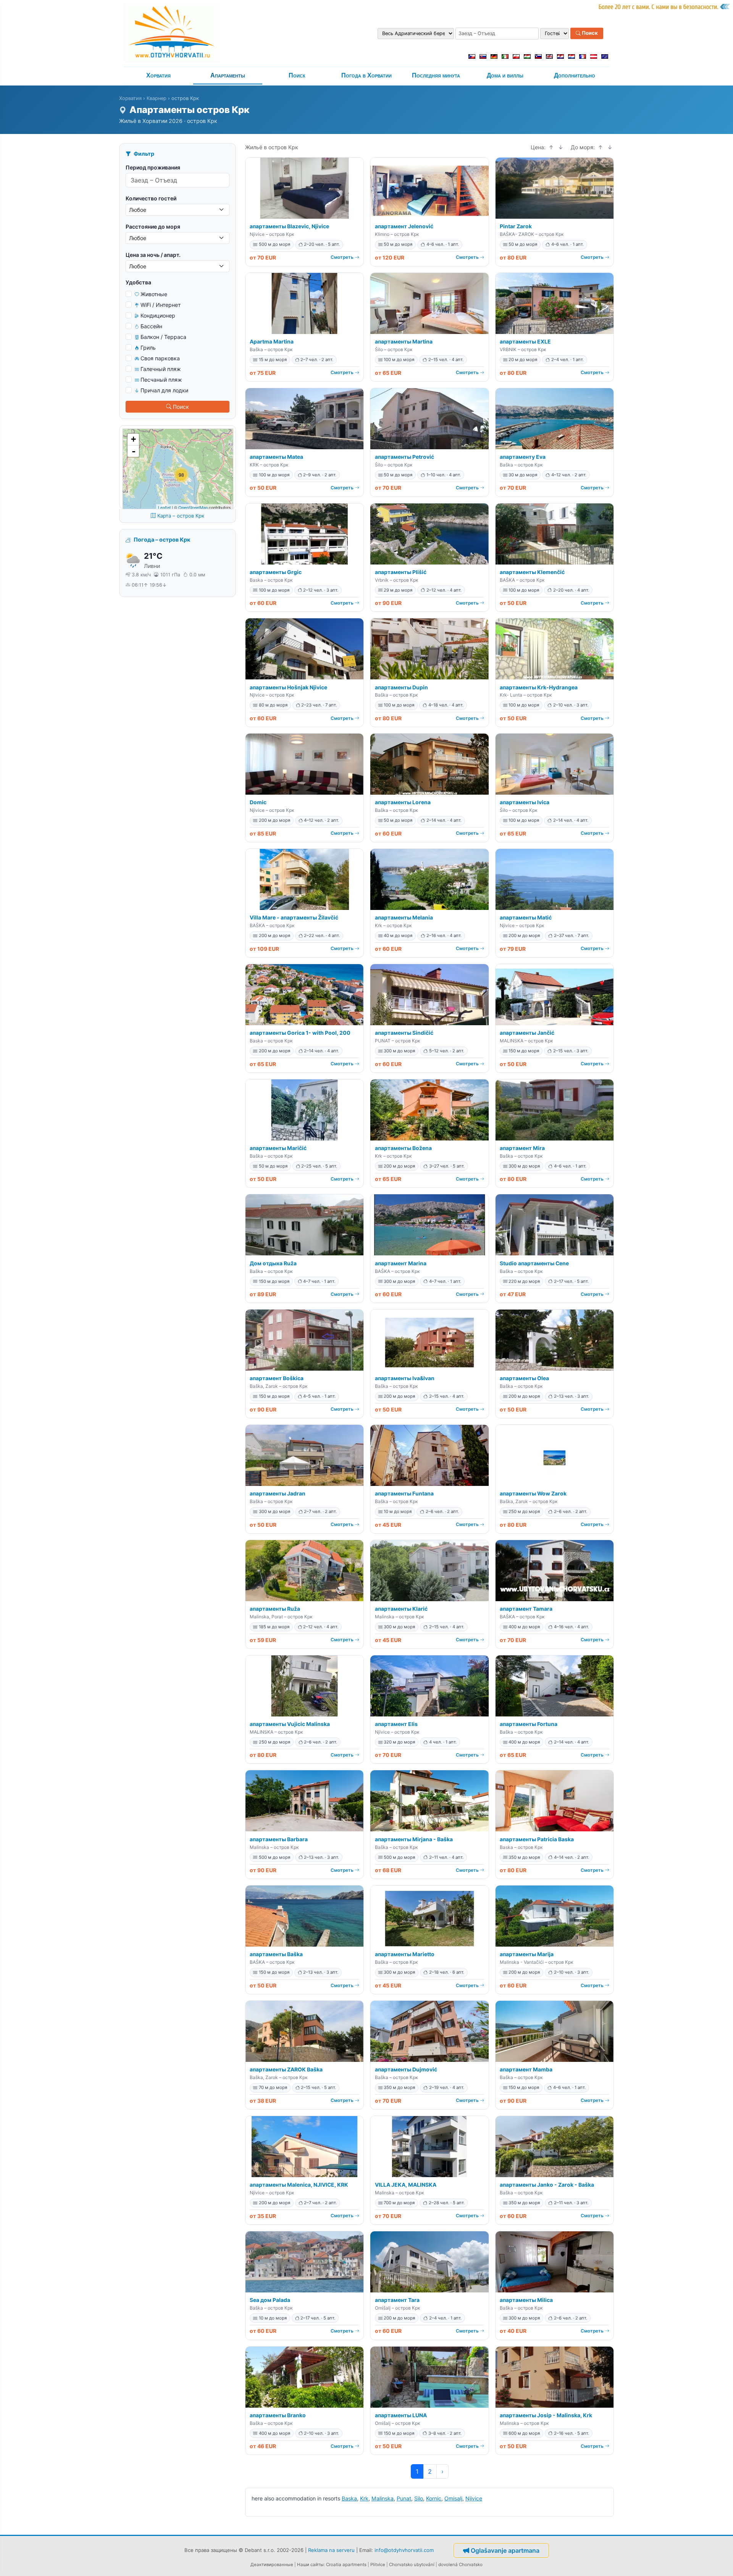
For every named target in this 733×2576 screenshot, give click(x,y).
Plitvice (378, 2565)
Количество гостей (151, 198)
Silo (419, 2498)
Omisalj (453, 2498)
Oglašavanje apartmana (505, 2550)
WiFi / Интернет (161, 305)
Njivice (474, 2498)
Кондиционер (158, 315)
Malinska (383, 2498)
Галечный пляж (161, 369)
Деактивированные (272, 2565)
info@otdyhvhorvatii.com (404, 2550)
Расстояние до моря (153, 227)
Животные (154, 294)
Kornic (434, 2498)
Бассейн (151, 326)
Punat (404, 2498)
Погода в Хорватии (366, 75)
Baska (349, 2498)
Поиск (589, 33)
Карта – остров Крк (181, 516)
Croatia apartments (346, 2565)
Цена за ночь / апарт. (153, 255)
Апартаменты (228, 75)
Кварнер (157, 98)
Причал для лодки (164, 390)
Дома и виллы (505, 75)
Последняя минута (436, 75)
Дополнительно (575, 75)
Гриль (148, 348)
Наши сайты (310, 2565)
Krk (364, 2498)
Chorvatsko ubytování (412, 2565)
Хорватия (158, 75)
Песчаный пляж (161, 380)
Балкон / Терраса (163, 337)
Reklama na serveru (331, 2550)
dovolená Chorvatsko (460, 2565)
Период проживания (153, 167)
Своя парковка (160, 358)
